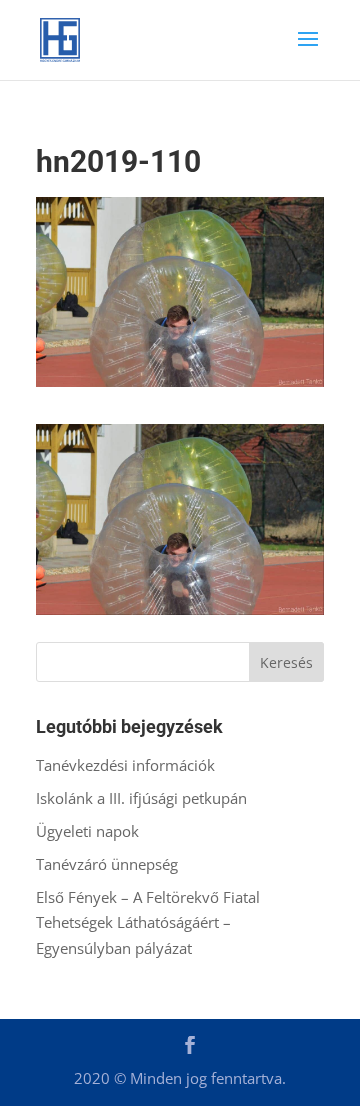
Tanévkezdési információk (125, 765)
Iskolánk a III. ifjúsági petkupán (141, 798)
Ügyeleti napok (87, 831)
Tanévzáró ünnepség (107, 864)
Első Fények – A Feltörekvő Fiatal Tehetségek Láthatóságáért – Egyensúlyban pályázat (148, 922)
